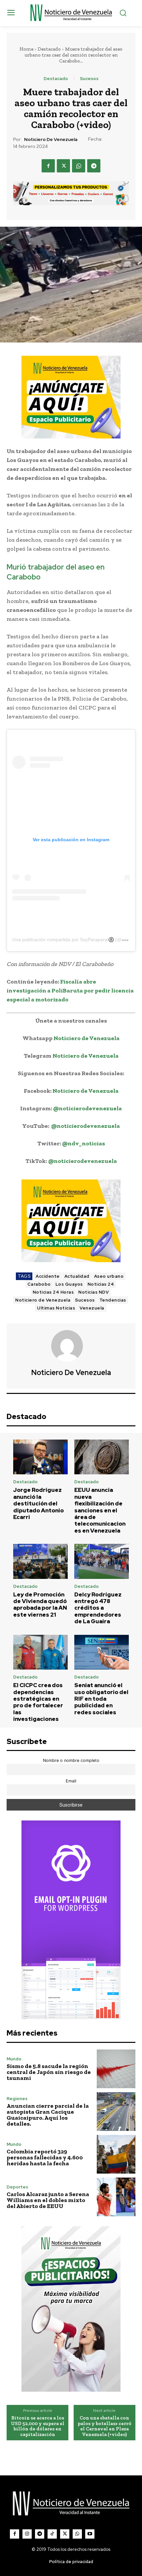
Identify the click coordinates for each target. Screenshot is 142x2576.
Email (71, 1781)
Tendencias (113, 1300)
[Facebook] (48, 166)
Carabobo (39, 1284)
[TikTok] (52, 2534)
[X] (63, 166)
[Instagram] (27, 2534)
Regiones (17, 2099)
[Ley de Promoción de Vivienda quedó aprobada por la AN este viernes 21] (40, 1561)
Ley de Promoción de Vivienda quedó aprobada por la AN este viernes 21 (40, 1605)
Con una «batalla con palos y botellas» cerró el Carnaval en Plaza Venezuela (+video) (105, 2426)
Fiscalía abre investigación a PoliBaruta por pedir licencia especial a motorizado (70, 990)
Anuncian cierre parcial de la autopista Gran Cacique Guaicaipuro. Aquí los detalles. (48, 2115)
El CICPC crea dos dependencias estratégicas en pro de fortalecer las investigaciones (38, 1702)
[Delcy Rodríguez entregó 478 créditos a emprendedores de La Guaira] (102, 1561)
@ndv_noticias (84, 1143)
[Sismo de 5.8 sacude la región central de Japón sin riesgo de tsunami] (116, 2069)
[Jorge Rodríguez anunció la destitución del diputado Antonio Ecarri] (40, 1457)
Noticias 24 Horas (53, 1292)
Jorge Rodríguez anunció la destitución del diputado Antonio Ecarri (38, 1503)
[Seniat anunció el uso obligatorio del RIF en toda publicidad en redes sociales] (102, 1652)
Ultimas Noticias (56, 1308)
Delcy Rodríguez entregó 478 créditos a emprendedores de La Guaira (98, 1608)
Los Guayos (69, 1284)
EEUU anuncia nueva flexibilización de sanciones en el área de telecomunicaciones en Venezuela (100, 1510)
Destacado (49, 49)
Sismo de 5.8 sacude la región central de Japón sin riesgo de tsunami (49, 2072)
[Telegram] (94, 166)
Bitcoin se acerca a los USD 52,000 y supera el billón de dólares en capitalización (38, 2426)
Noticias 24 (101, 1284)
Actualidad (77, 1276)
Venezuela (92, 1308)
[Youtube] (90, 2534)
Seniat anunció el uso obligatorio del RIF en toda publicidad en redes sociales (101, 1699)
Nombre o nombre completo (71, 1760)
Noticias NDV (93, 1292)
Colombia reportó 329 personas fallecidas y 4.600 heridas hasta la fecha (45, 2157)
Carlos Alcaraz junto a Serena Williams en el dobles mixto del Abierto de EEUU (48, 2200)
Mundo (14, 2059)
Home (26, 49)
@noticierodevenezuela (88, 1108)
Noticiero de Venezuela (51, 139)
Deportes (17, 2187)
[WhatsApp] (79, 166)
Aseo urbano (109, 1276)
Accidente (48, 1276)
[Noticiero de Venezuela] (71, 1346)
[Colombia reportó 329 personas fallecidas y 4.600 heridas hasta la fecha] (116, 2154)
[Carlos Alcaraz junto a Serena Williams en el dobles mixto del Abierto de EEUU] (116, 2197)
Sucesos (89, 79)
